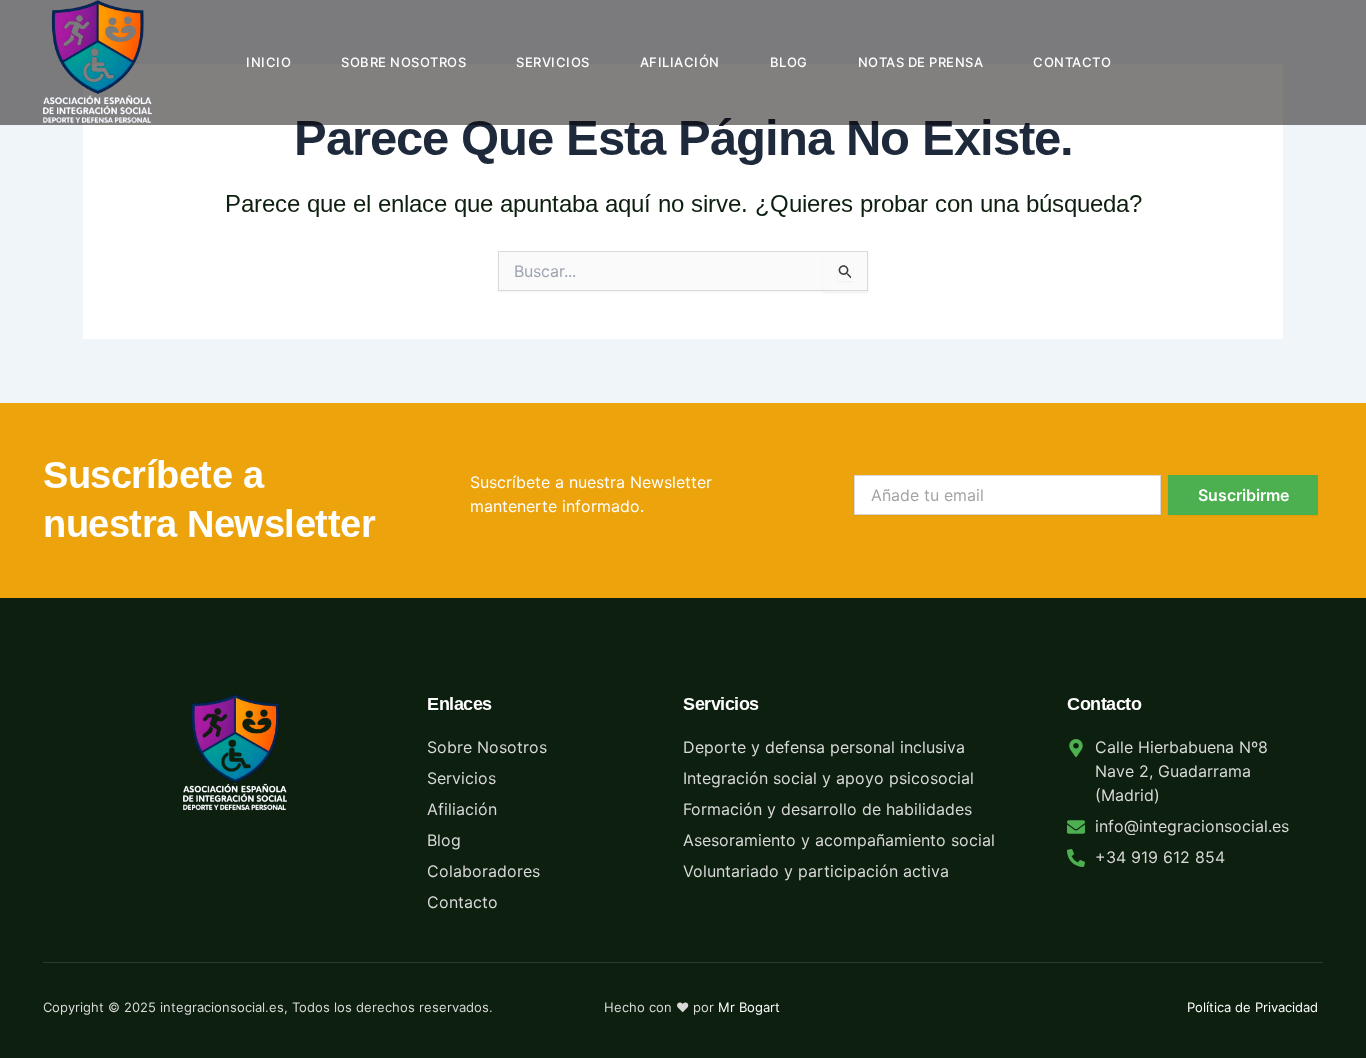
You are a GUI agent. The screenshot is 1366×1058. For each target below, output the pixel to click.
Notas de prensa (921, 62)
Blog (789, 62)
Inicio (268, 62)
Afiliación (680, 62)
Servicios (553, 62)
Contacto (1072, 62)
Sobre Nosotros (403, 62)
